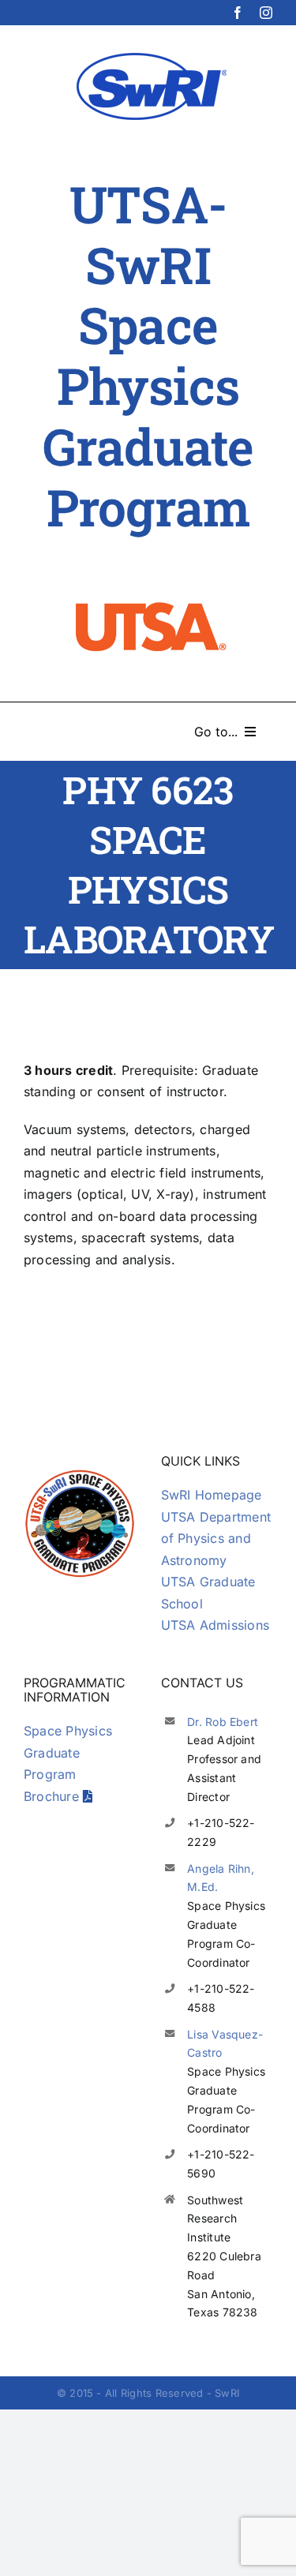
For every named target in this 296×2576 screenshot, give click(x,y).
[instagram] (266, 13)
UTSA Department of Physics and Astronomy (216, 1539)
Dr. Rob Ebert (223, 1722)
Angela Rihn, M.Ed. (221, 1878)
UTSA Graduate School (208, 1593)
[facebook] (238, 13)
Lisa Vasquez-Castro (225, 2044)
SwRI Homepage (212, 1495)
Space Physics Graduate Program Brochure (68, 1764)
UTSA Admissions (215, 1625)
